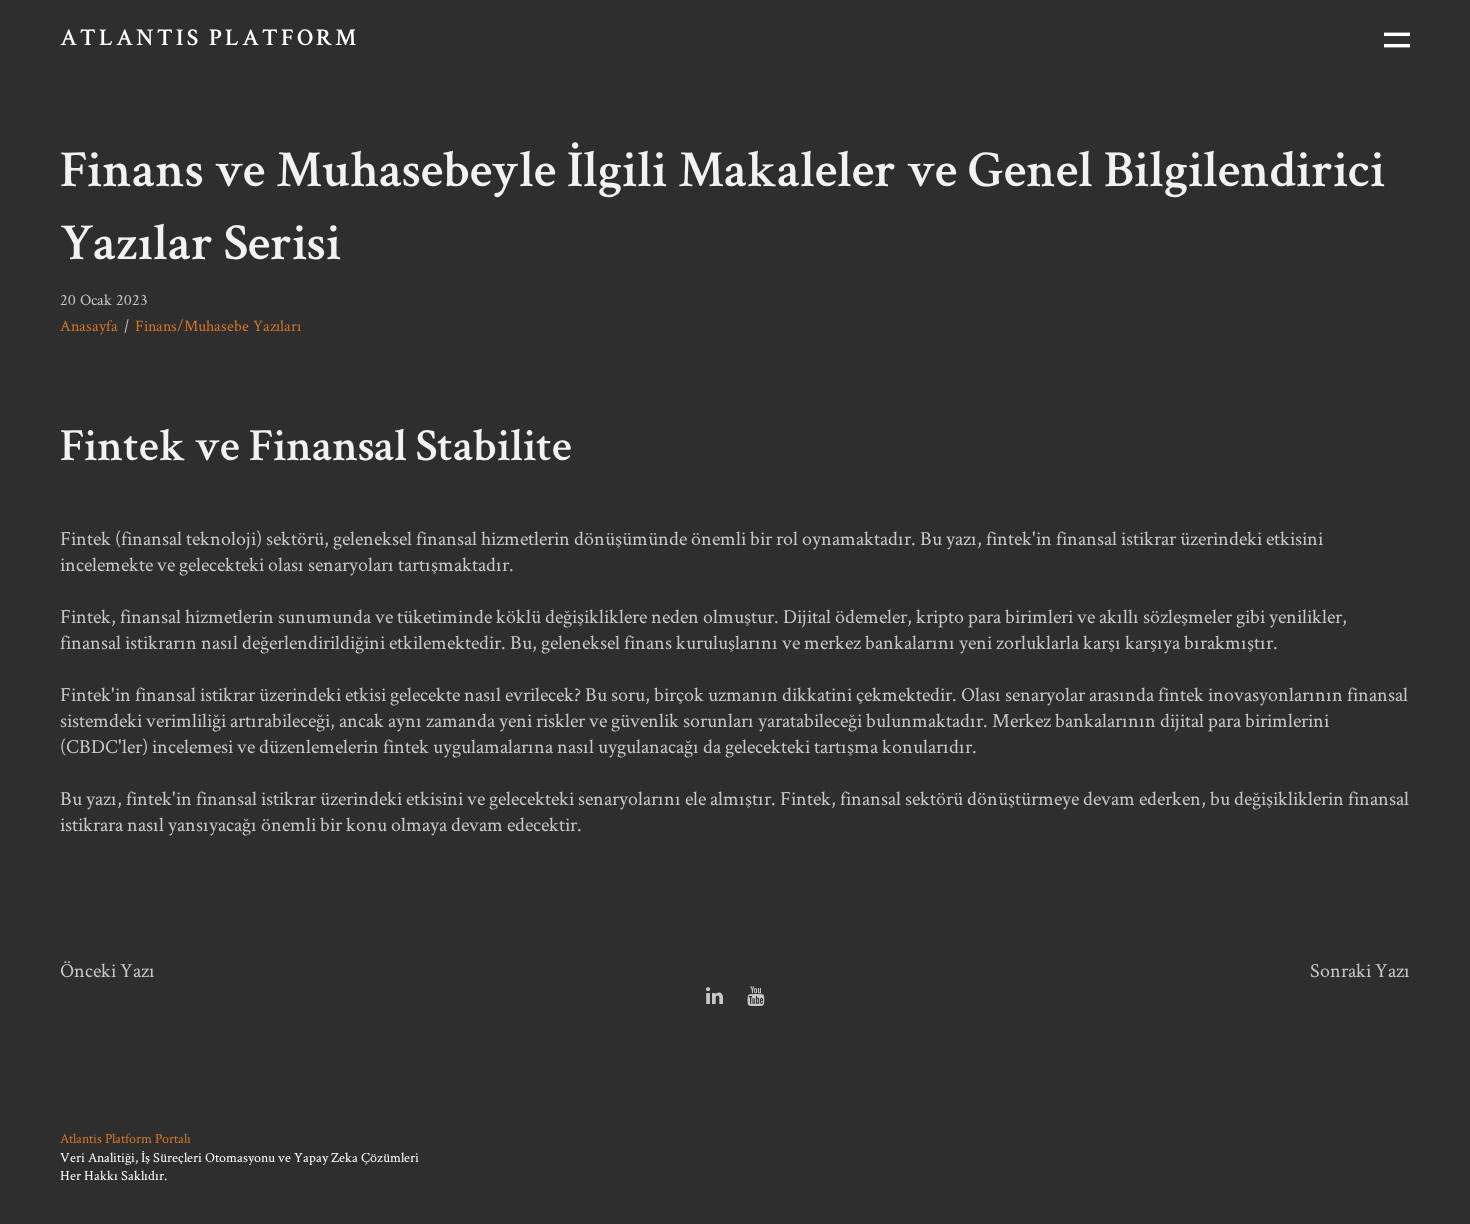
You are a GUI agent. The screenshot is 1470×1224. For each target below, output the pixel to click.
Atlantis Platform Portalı (125, 1138)
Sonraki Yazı (1360, 970)
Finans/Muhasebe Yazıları (218, 325)
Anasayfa (89, 325)
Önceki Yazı (107, 970)
